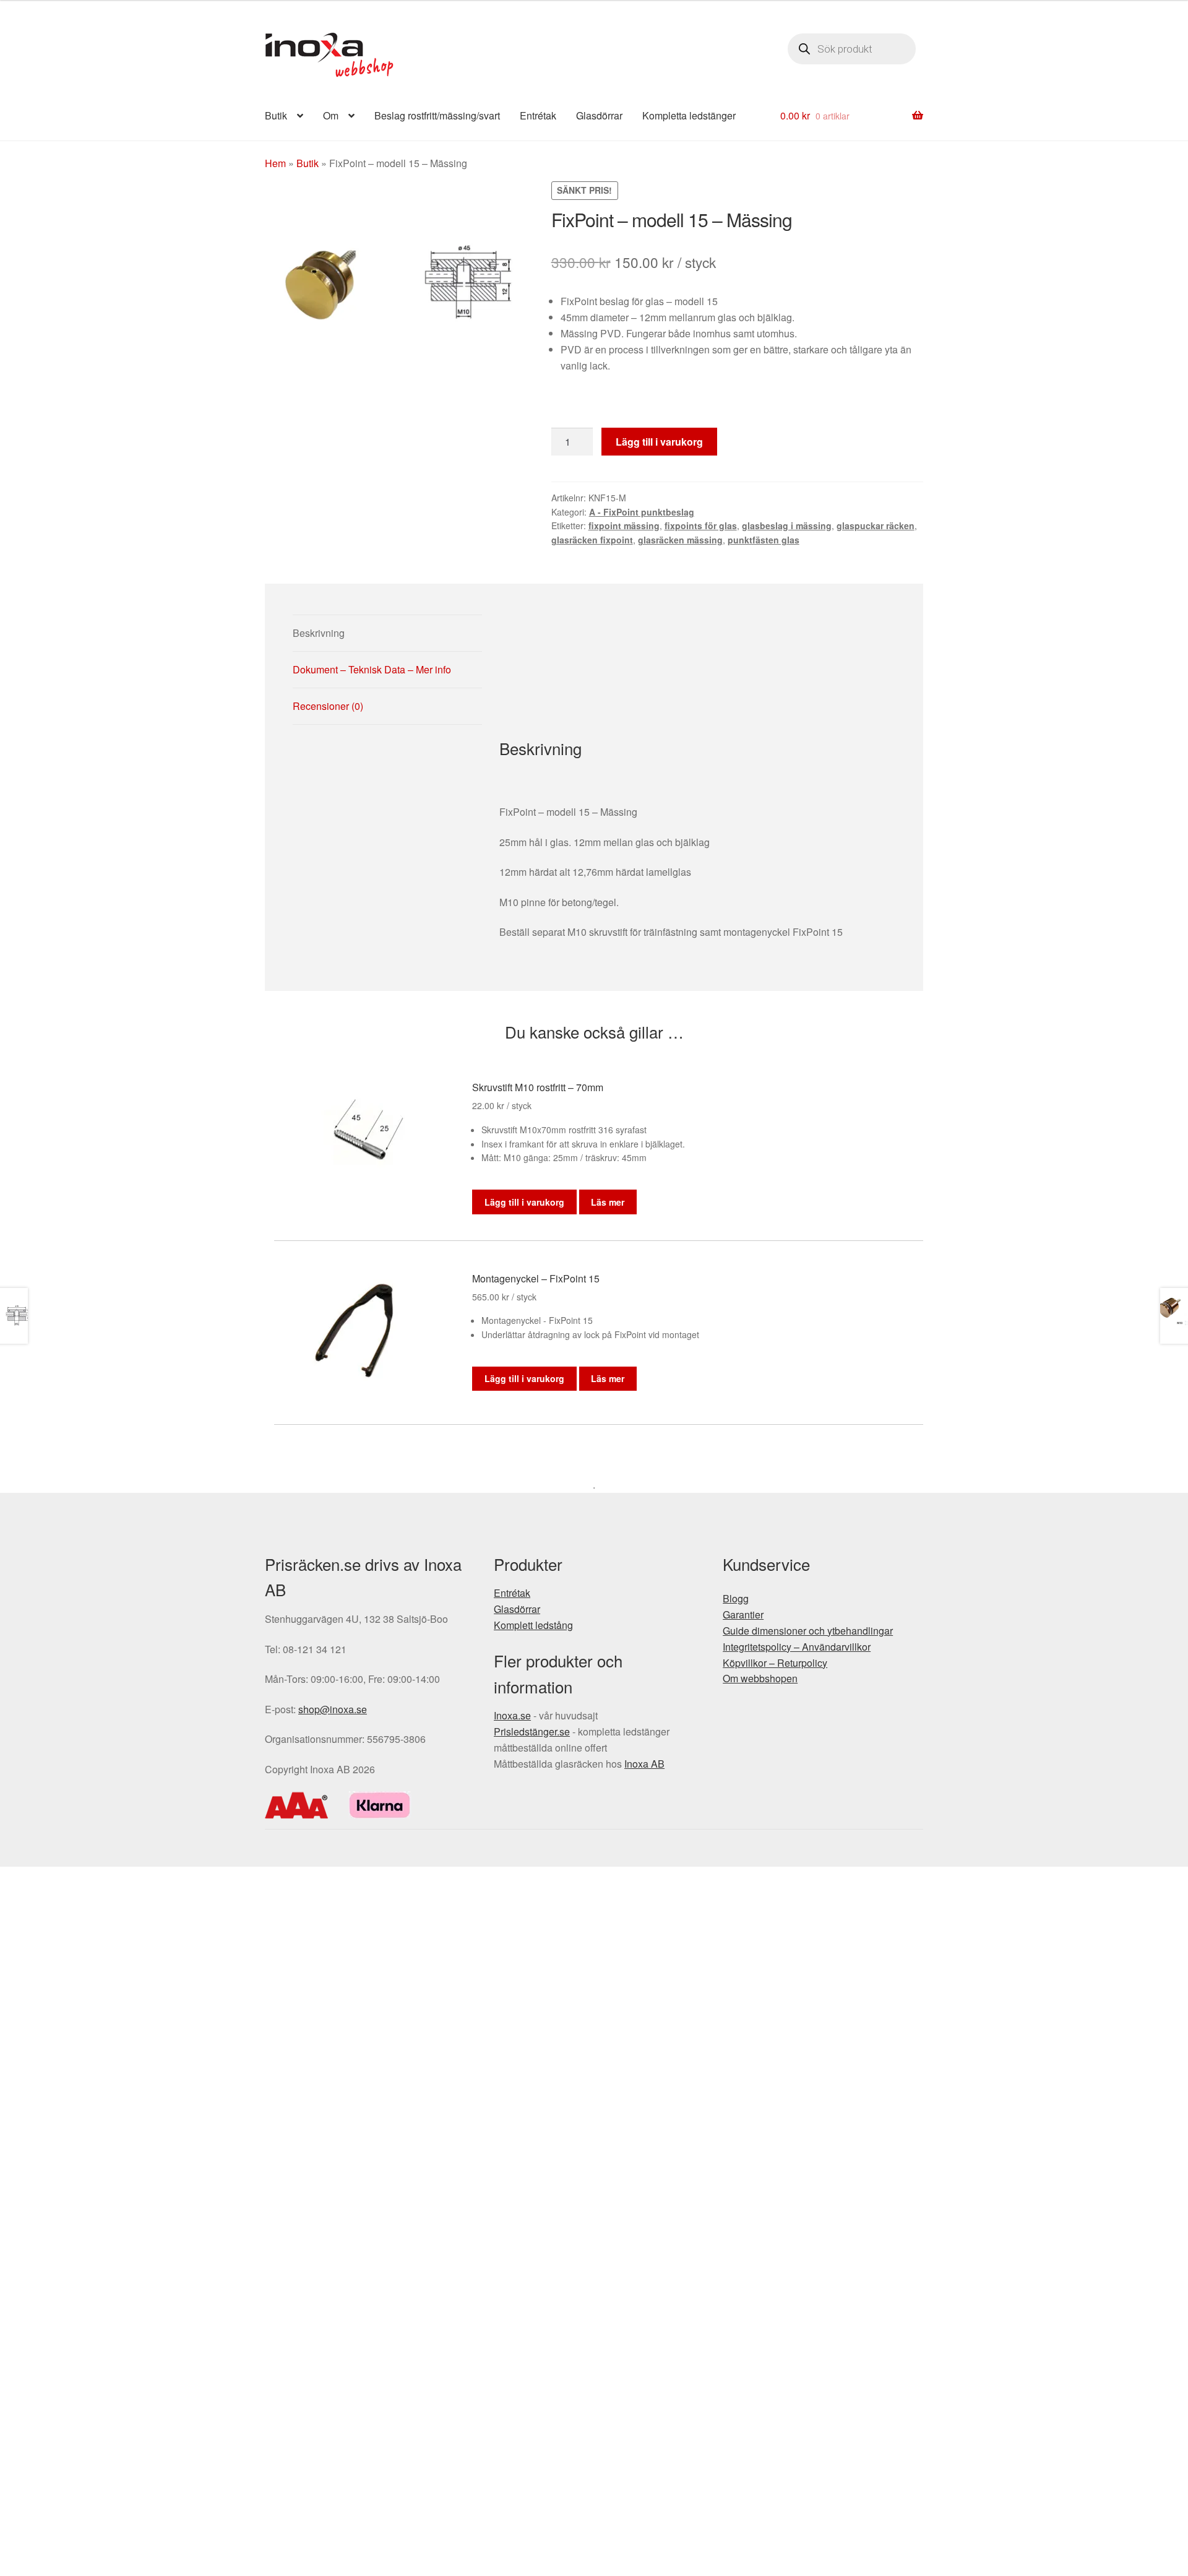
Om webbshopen (760, 1678)
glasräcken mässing (680, 540)
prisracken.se (329, 55)
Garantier (743, 1614)
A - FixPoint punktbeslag (642, 512)
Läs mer (608, 1202)
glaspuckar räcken (876, 525)
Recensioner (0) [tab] (328, 706)
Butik (276, 115)
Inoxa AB (644, 1764)
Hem (275, 163)
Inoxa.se (512, 1715)
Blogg (736, 1598)
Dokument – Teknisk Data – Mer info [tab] (372, 669)
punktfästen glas (764, 540)
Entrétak (538, 115)
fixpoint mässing (624, 525)
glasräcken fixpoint (592, 540)
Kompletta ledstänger (689, 115)
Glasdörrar (599, 115)
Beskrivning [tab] (319, 633)
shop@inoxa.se (333, 1709)
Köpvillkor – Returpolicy (775, 1663)
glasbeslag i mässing (787, 525)
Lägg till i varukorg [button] (524, 1202)
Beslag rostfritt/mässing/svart (437, 115)
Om (331, 115)
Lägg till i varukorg (659, 442)
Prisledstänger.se (532, 1731)
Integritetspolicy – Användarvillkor (797, 1647)
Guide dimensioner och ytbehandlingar (808, 1631)
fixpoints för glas (701, 525)
